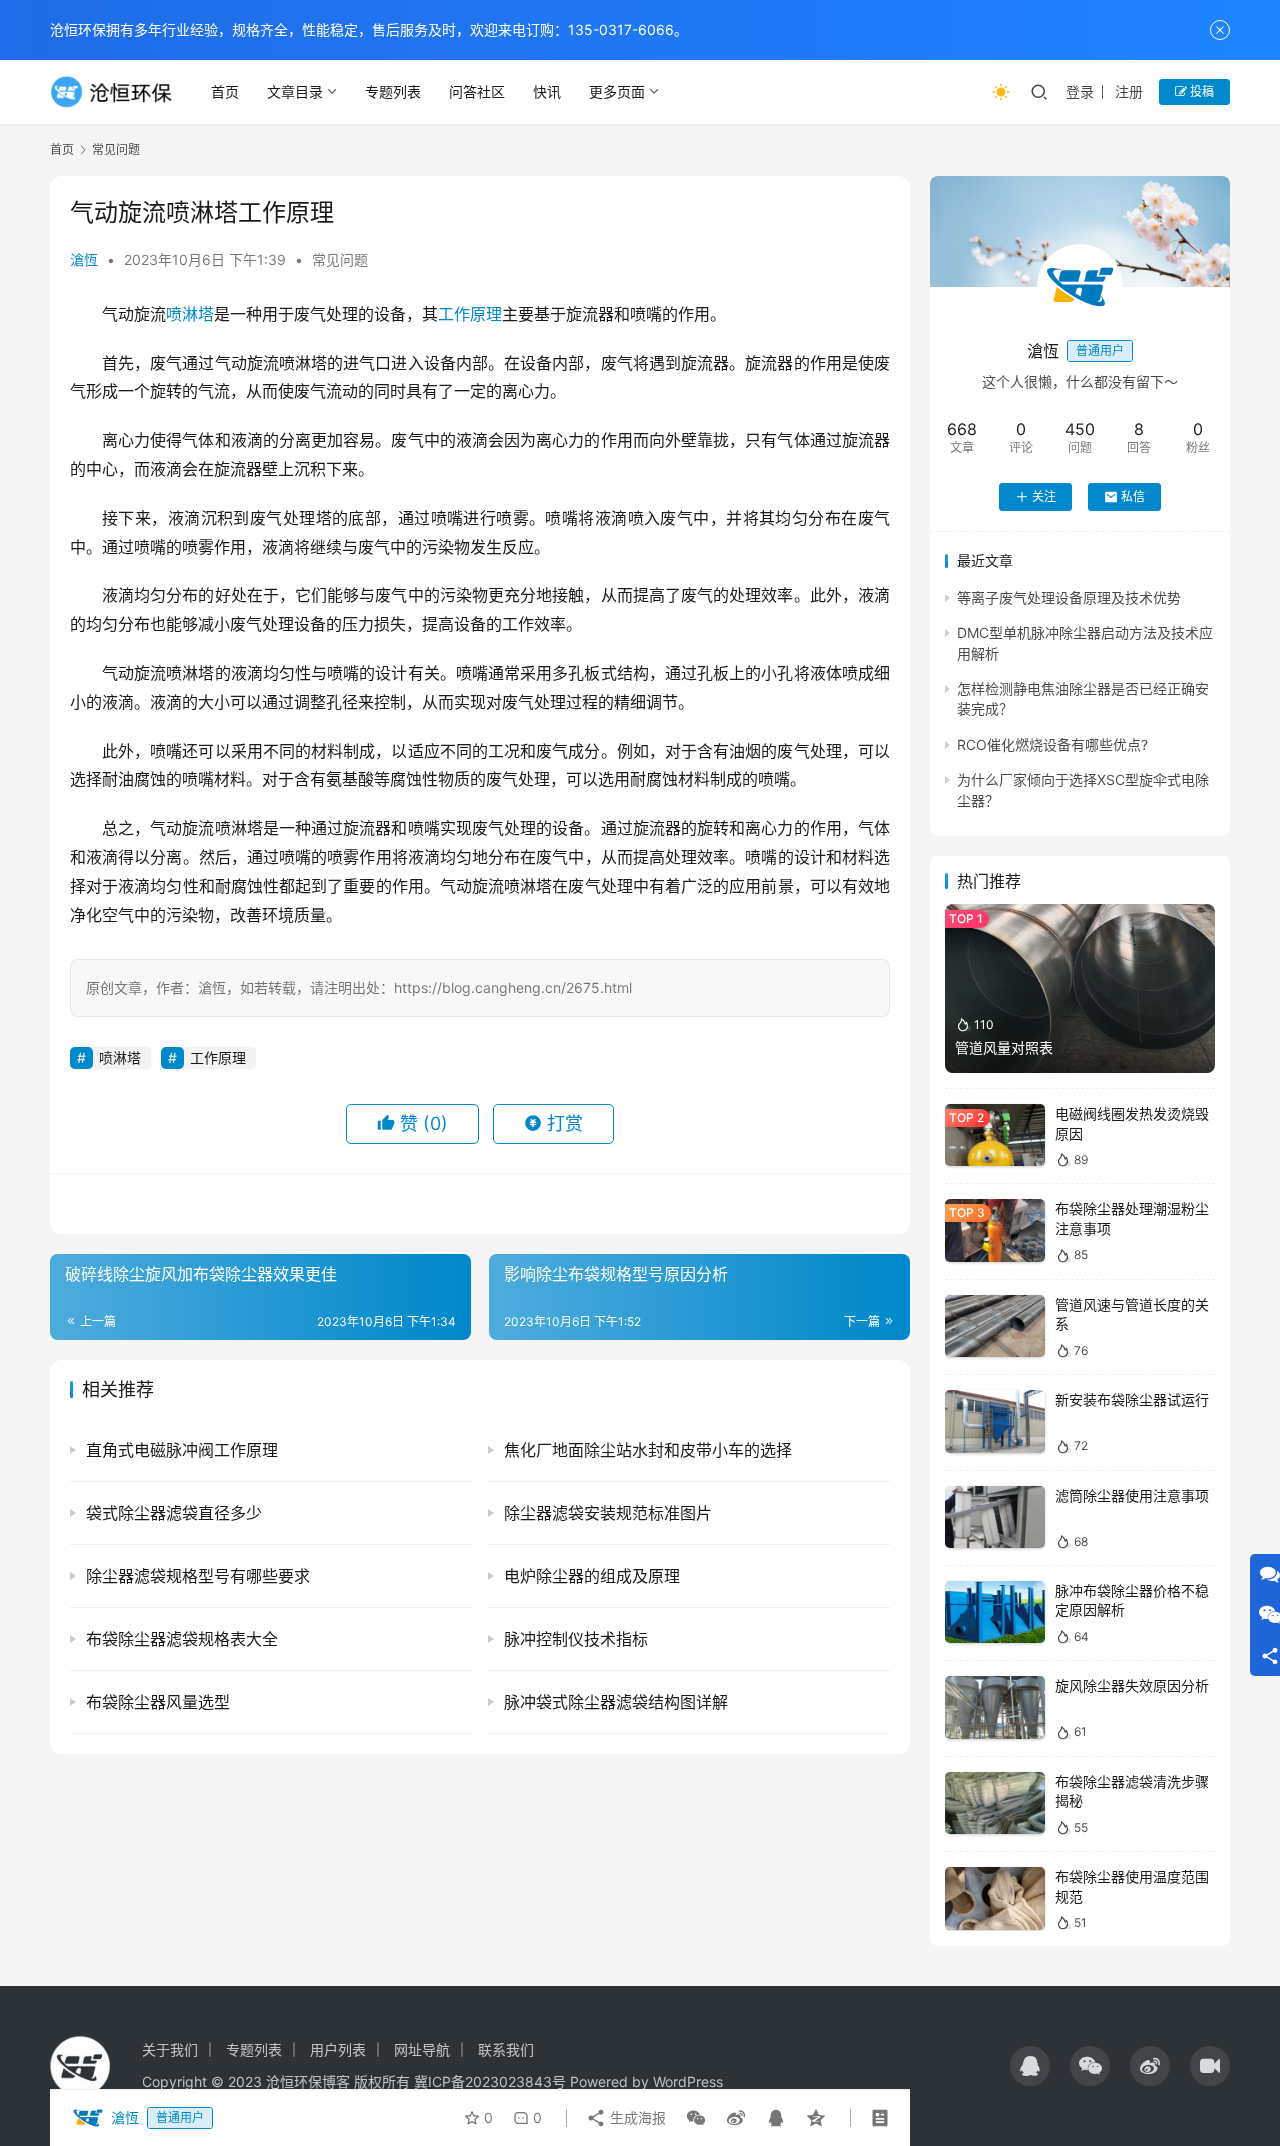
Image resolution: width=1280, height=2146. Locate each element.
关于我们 (170, 2049)
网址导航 (422, 2049)
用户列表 (338, 2049)
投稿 (1200, 91)
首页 (225, 91)
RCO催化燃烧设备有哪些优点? (1052, 744)
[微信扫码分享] (696, 2118)
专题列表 (393, 91)
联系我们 (506, 2049)
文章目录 (295, 91)
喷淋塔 (190, 314)
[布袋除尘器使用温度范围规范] (995, 1898)
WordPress (688, 2081)
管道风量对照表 (1004, 1047)
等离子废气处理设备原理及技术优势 (1069, 597)
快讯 (547, 91)
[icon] (1030, 2066)
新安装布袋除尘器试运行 (1132, 1399)
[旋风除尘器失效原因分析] (995, 1707)
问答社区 (477, 91)
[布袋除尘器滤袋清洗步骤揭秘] (995, 1803)
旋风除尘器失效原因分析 (1132, 1685)
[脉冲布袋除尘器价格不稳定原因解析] (995, 1612)
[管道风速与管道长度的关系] (995, 1326)
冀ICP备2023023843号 (490, 2081)
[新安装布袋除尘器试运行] (995, 1421)
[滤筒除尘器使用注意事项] (995, 1517)
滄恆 (84, 259)
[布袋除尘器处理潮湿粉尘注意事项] (995, 1230)
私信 (1133, 496)
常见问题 (340, 259)
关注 (1044, 496)
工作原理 (470, 314)
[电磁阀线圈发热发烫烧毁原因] (995, 1135)
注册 (1129, 91)
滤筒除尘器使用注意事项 (1132, 1495)
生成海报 (636, 2117)
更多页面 (617, 91)
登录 (1080, 91)
